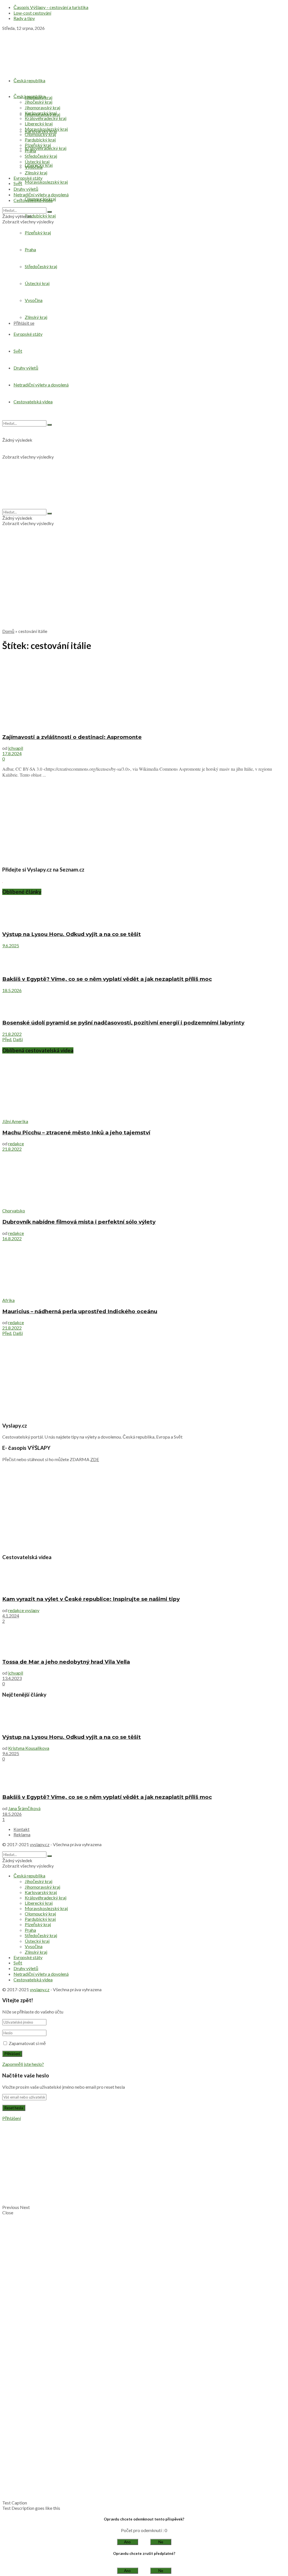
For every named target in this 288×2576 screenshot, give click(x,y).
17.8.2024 (12, 753)
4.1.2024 (11, 1616)
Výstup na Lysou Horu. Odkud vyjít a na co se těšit (72, 934)
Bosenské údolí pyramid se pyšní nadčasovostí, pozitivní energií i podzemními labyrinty (123, 1023)
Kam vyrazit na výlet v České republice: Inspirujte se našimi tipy (91, 1599)
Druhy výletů (26, 189)
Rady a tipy (24, 18)
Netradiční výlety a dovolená (41, 195)
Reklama (22, 1834)
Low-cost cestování (32, 13)
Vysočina (34, 167)
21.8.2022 (12, 1034)
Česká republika (29, 80)
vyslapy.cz (40, 1844)
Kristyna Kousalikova (29, 1748)
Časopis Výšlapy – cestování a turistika (51, 7)
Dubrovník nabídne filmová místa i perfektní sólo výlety (79, 1222)
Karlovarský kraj (41, 113)
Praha (30, 151)
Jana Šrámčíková (24, 1808)
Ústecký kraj (37, 162)
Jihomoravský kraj (42, 107)
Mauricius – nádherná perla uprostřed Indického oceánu (80, 1311)
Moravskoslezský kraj (46, 182)
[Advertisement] (144, 584)
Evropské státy (28, 178)
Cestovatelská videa (33, 200)
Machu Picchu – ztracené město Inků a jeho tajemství (76, 1133)
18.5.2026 (12, 990)
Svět (18, 183)
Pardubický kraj (40, 216)
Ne (161, 2542)
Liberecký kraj (39, 124)
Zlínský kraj (36, 173)
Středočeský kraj (41, 156)
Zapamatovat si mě (27, 2043)
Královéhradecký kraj (46, 148)
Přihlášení (12, 2118)
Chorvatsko (14, 1211)
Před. (7, 1039)
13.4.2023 (12, 1678)
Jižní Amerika (15, 1121)
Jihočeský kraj (39, 102)
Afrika (8, 1300)
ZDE (95, 1459)
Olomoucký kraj (40, 134)
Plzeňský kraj (38, 145)
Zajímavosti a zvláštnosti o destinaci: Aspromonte (72, 737)
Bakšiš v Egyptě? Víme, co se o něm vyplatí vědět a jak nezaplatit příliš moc (107, 979)
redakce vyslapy (24, 1610)
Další (18, 1039)
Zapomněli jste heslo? (23, 2064)
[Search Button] (49, 212)
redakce (16, 1143)
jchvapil (16, 748)
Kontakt (22, 1829)
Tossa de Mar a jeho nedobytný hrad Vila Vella (66, 1662)
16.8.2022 (12, 1238)
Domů (8, 631)
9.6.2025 (11, 945)
